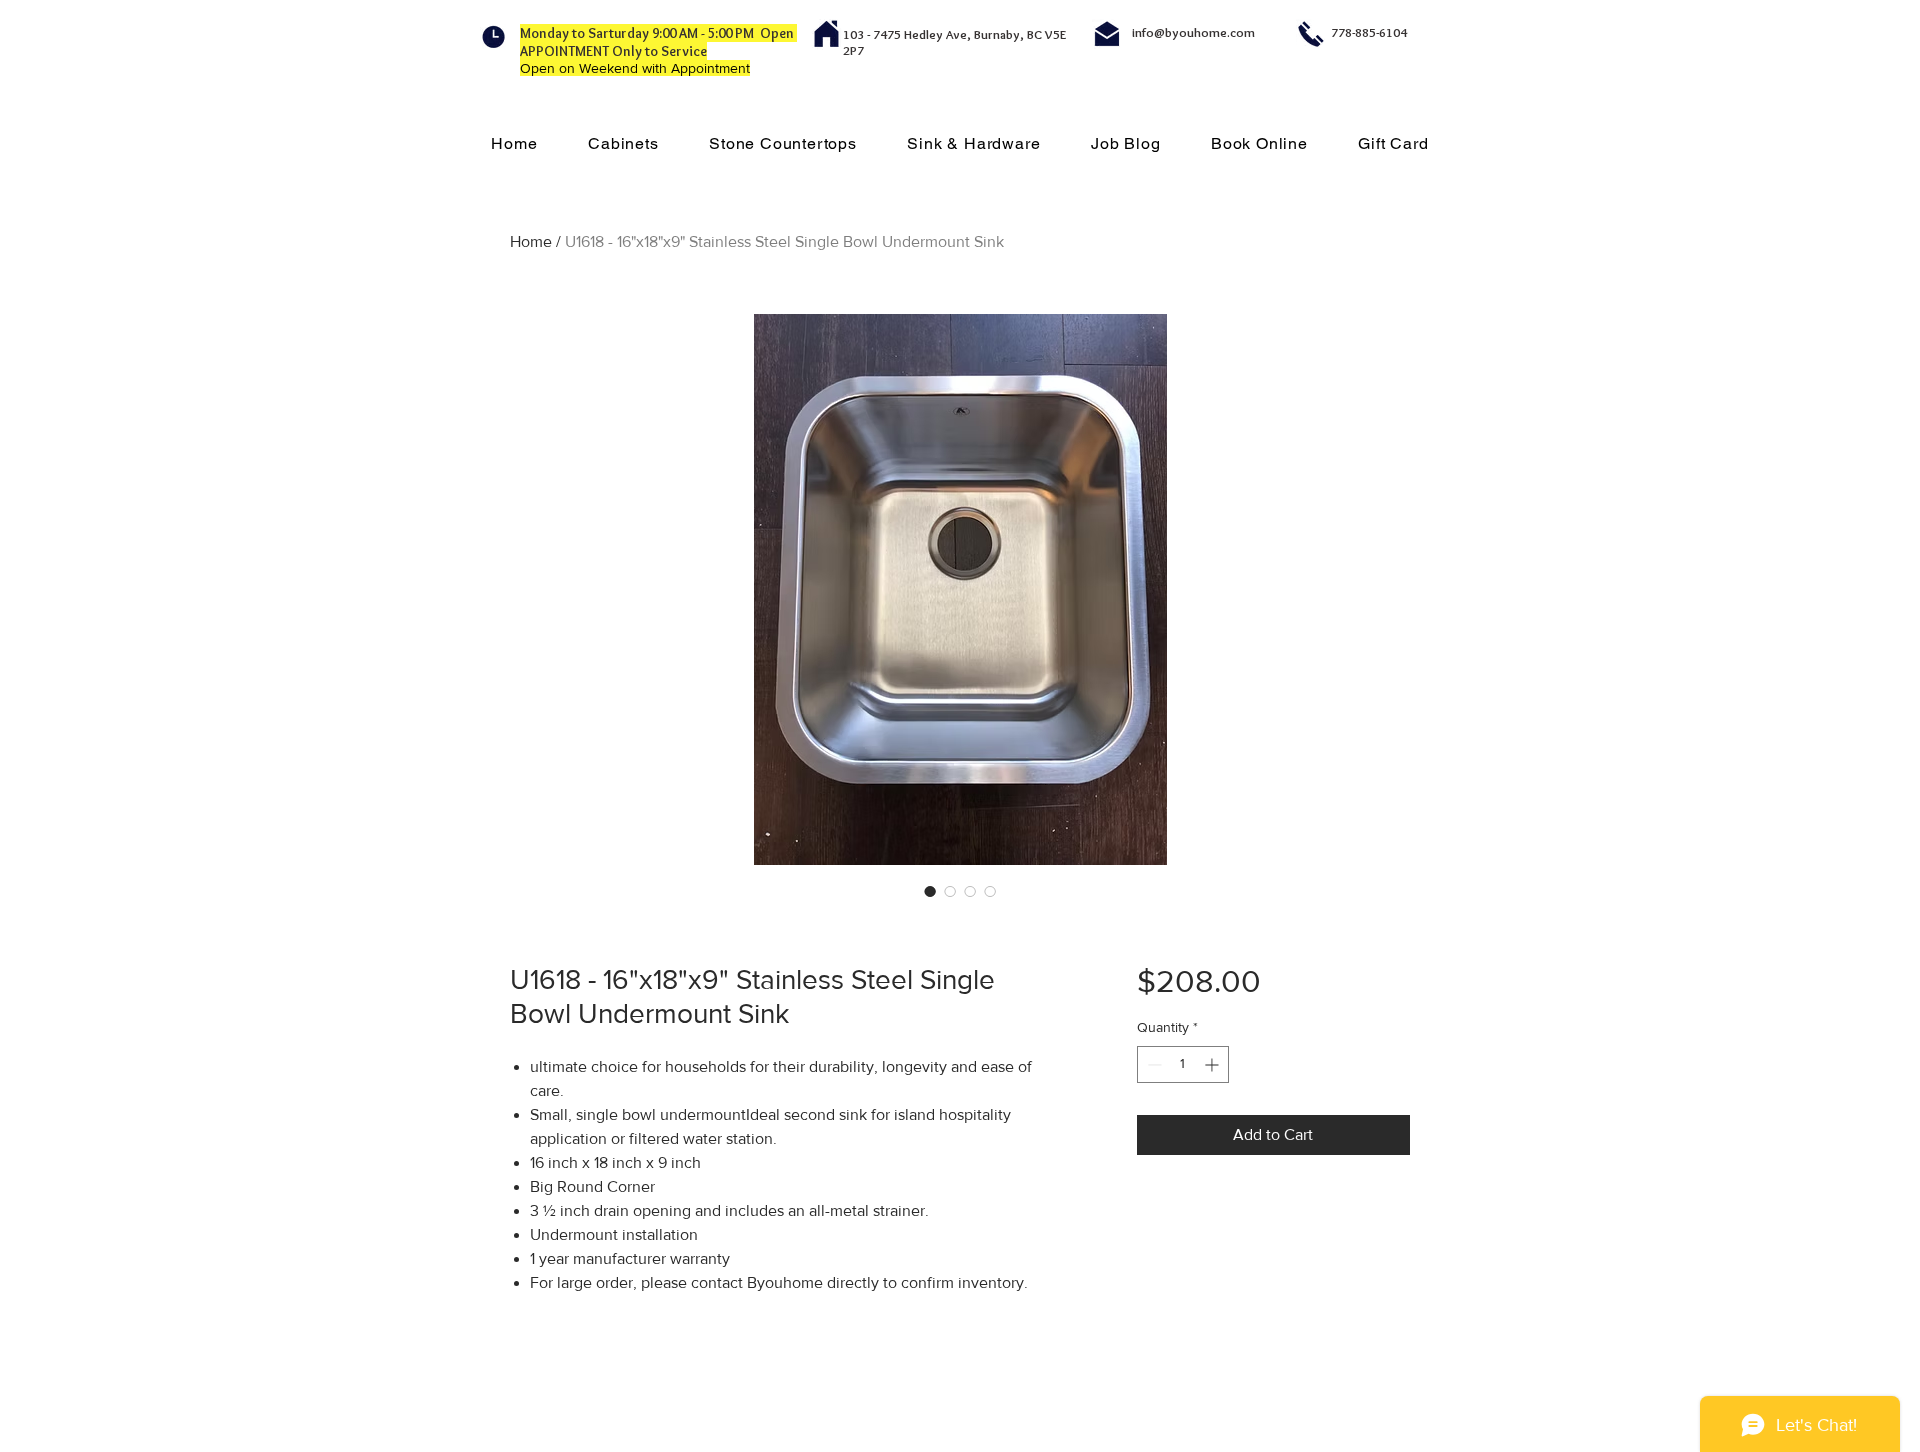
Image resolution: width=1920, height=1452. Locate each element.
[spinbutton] (1183, 1064)
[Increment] (1213, 1064)
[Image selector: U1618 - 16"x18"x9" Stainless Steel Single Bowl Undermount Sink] (930, 891)
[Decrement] (1152, 1064)
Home (531, 241)
